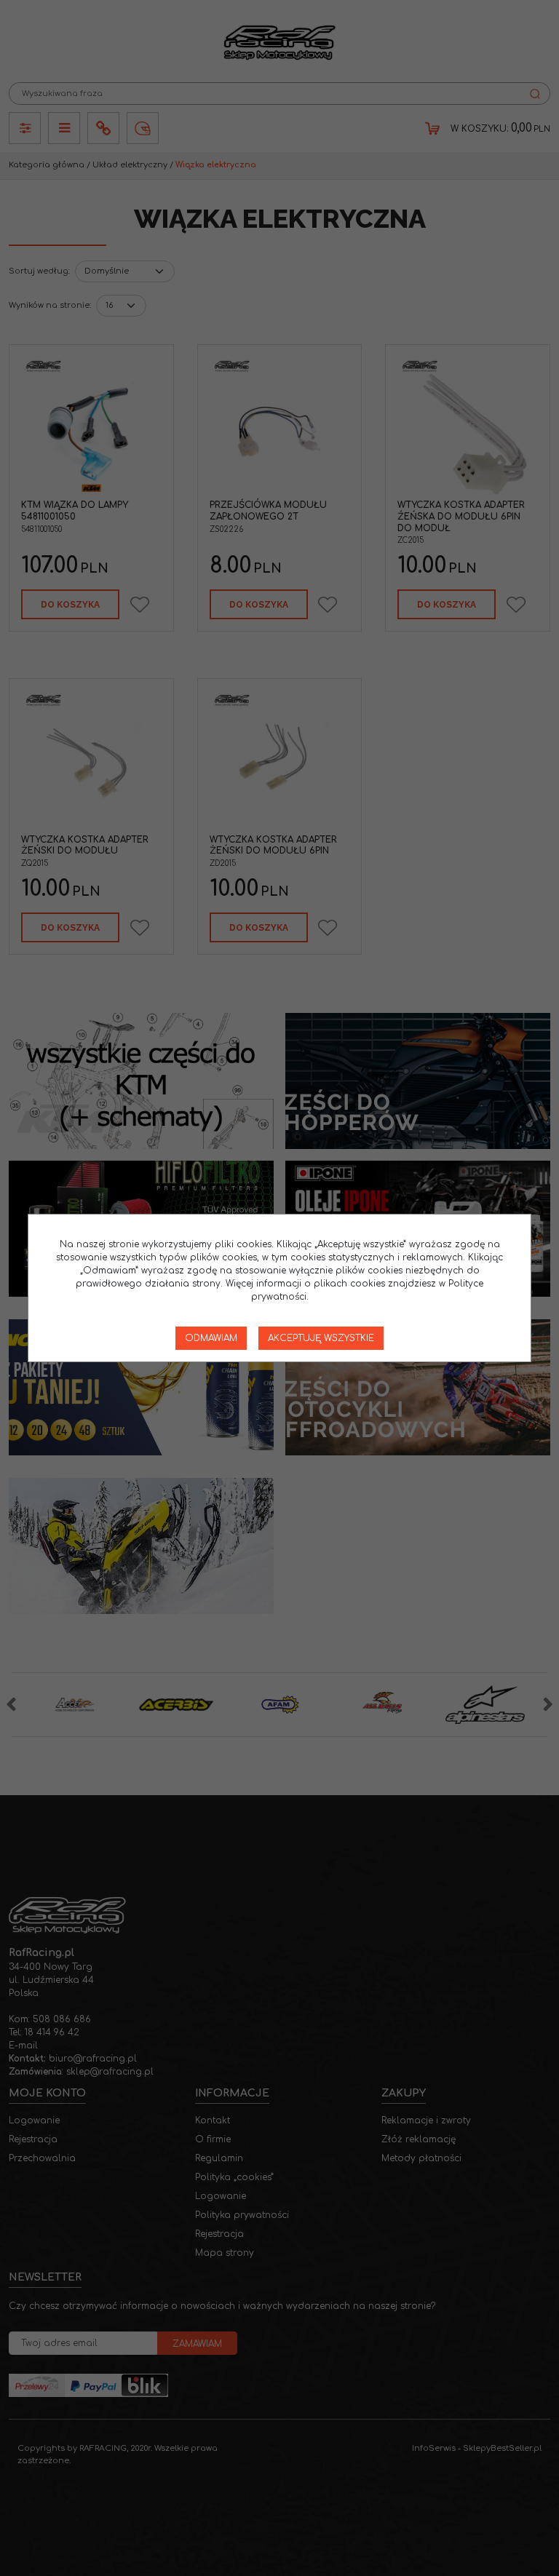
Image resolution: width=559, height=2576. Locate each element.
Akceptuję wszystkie (321, 1338)
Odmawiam (211, 1338)
